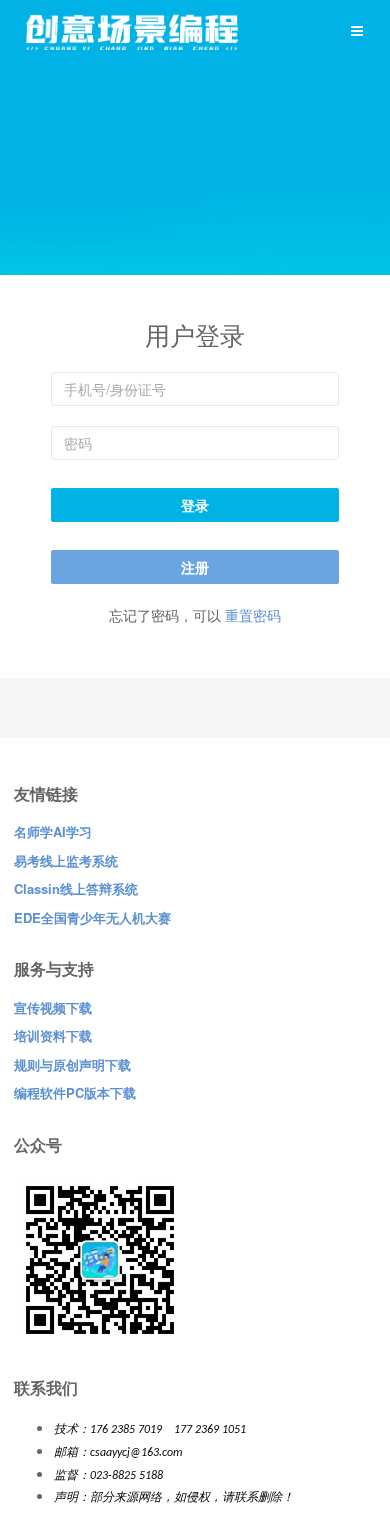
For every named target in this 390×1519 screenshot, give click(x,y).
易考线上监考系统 (66, 860)
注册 (195, 567)
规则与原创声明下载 (72, 1064)
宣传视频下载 (53, 1007)
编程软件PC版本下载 (75, 1092)
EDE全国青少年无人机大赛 (92, 917)
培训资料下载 (53, 1035)
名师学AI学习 (53, 831)
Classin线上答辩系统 (76, 888)
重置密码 (253, 615)
